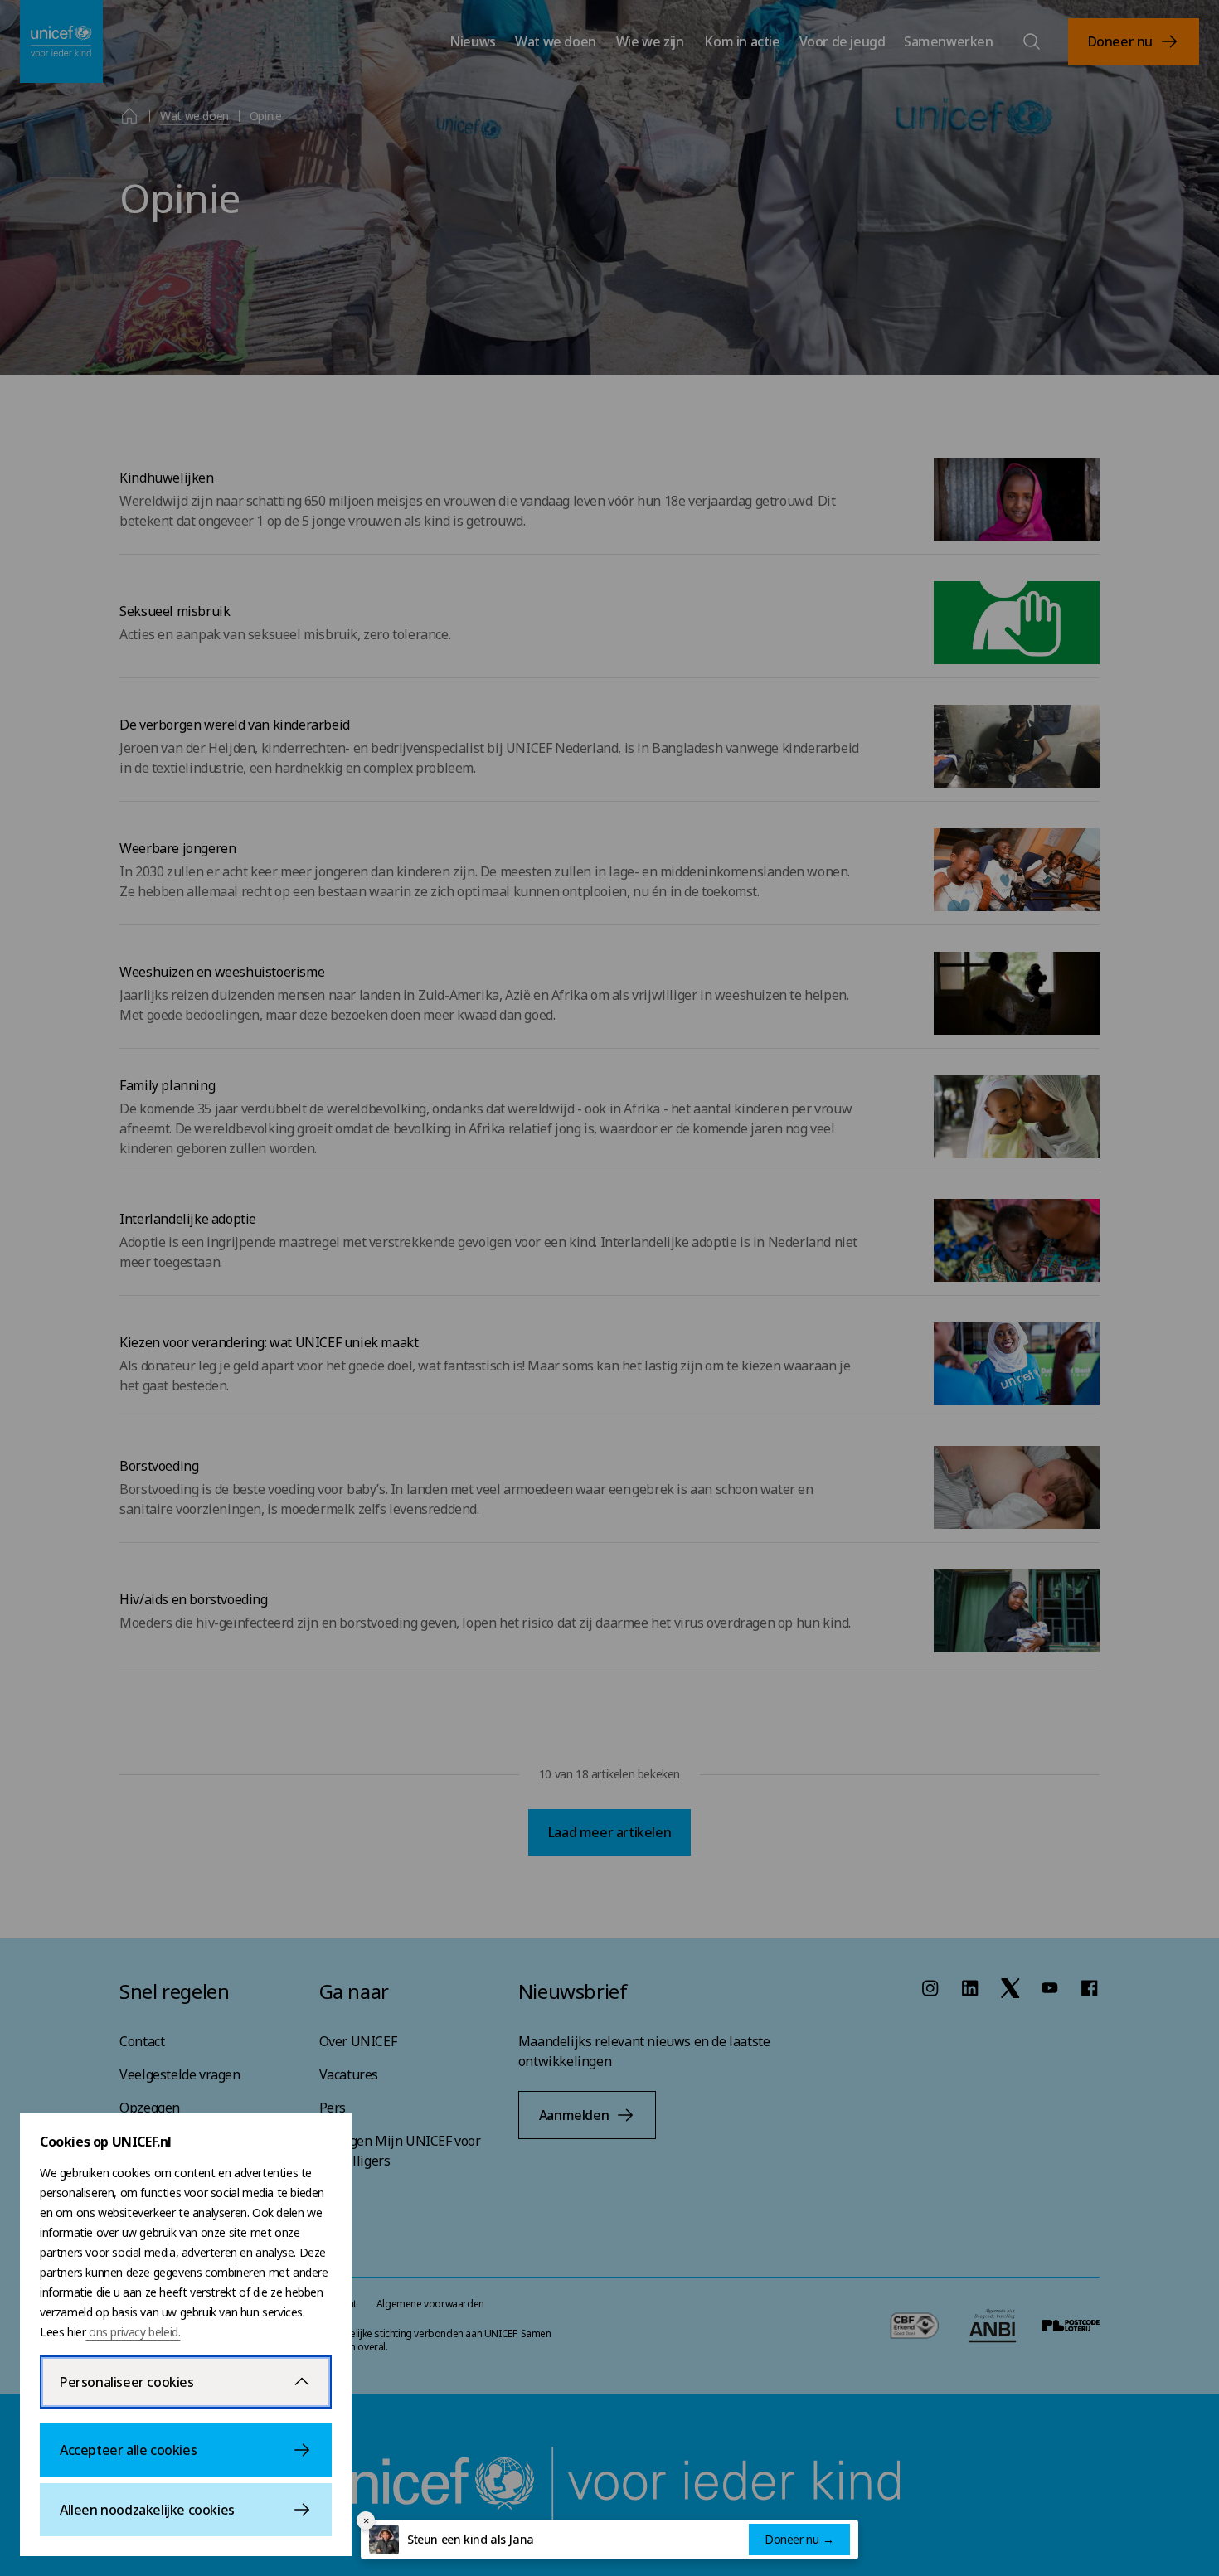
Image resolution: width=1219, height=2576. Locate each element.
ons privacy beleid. (133, 2332)
